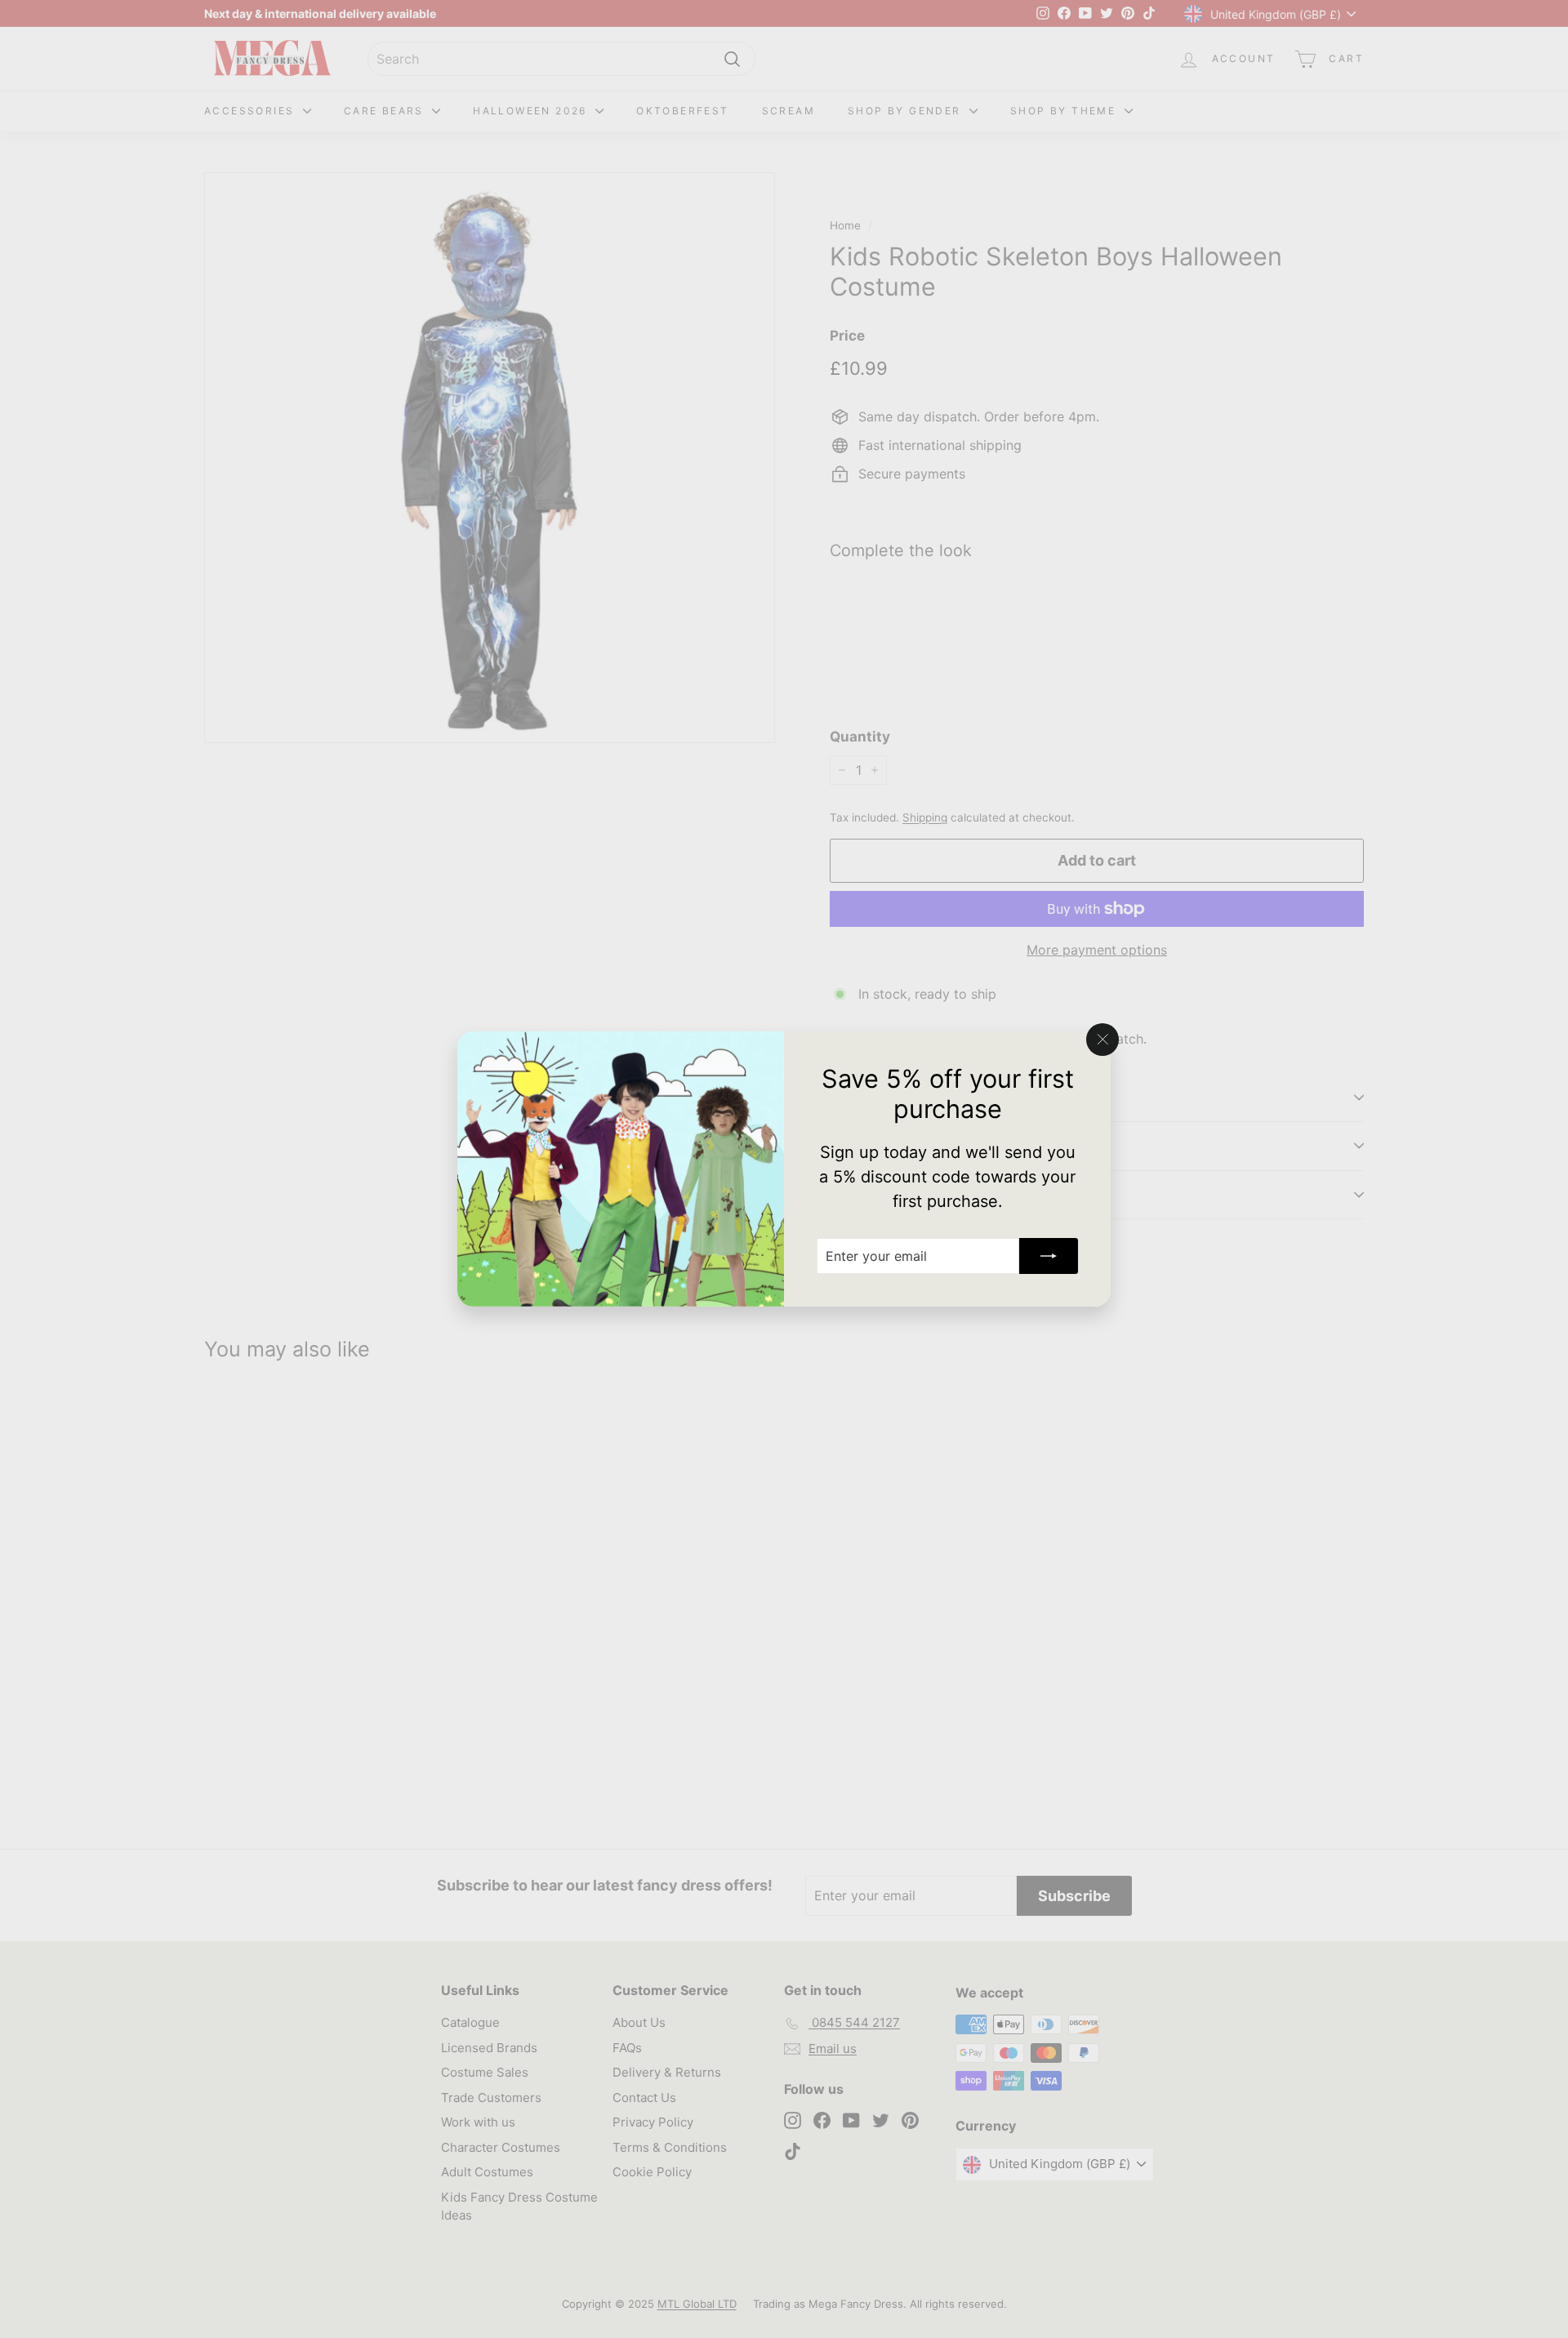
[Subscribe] (1049, 1256)
